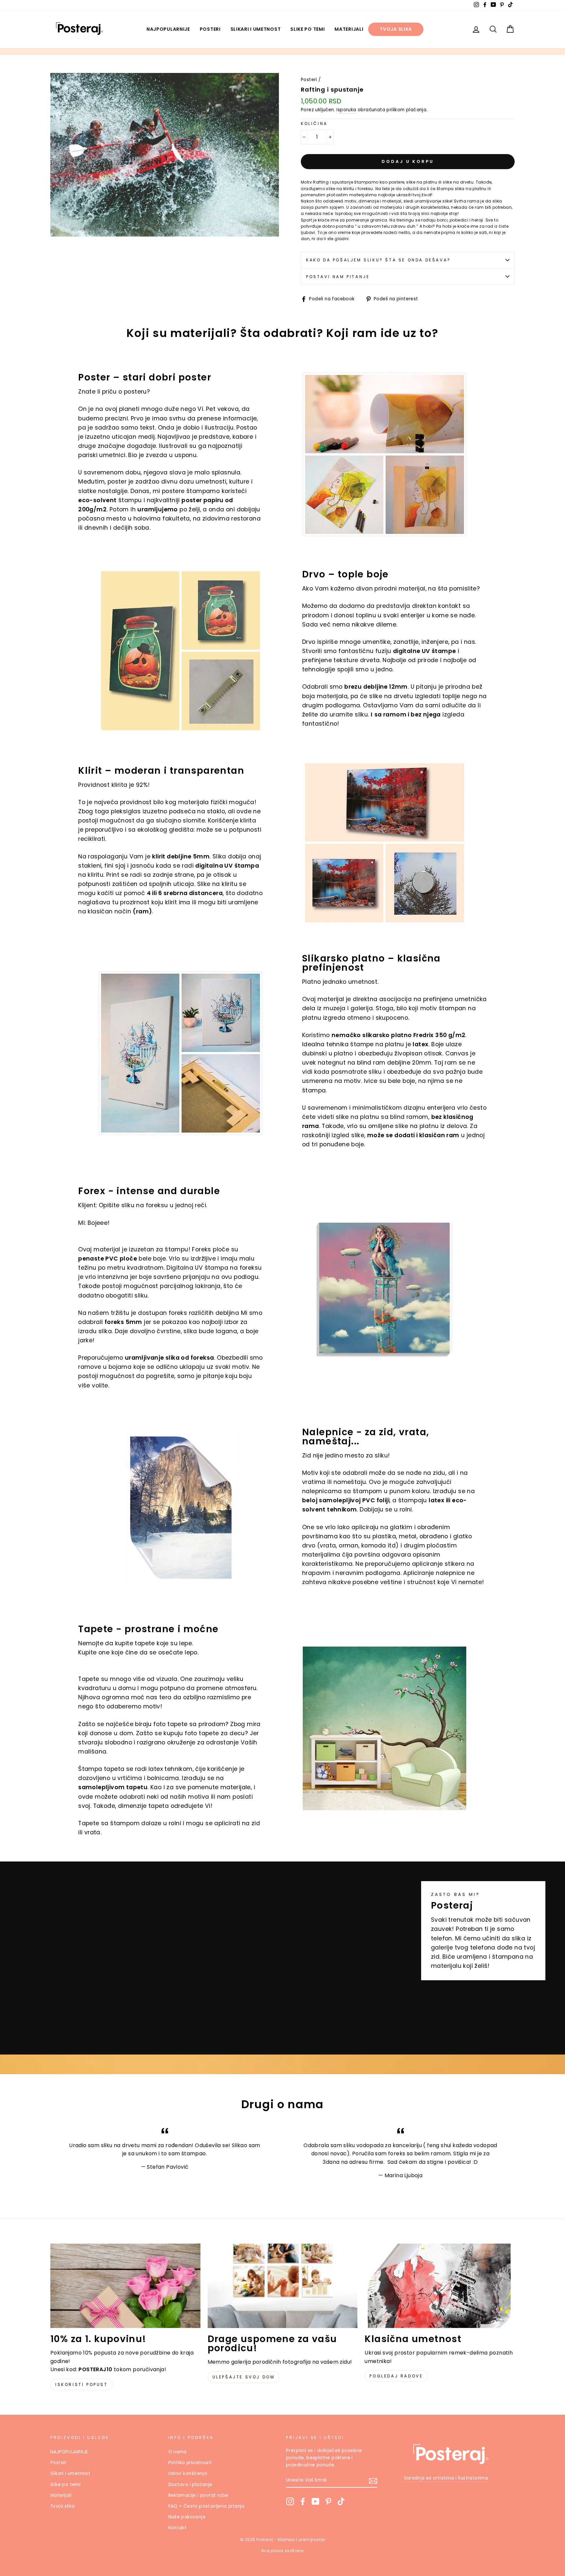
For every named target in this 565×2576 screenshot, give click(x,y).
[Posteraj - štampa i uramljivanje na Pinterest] (328, 2501)
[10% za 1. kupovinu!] (125, 2286)
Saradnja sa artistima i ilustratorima (446, 2478)
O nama (178, 2452)
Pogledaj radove (396, 2376)
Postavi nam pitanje (338, 277)
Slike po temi (308, 29)
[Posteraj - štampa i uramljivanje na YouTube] (316, 2501)
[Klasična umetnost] (440, 2286)
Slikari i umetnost (256, 29)
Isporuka (346, 110)
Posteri (210, 29)
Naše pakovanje (187, 2517)
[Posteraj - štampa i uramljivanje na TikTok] (341, 2501)
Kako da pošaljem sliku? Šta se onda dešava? (378, 260)
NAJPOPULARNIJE (168, 29)
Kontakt (178, 2528)
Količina (314, 124)
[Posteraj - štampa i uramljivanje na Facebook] (303, 2501)
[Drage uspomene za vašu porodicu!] (283, 2286)
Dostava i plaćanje (190, 2485)
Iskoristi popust (82, 2384)
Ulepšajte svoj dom (244, 2377)
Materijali (349, 29)
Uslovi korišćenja (188, 2473)
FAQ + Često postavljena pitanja (206, 2506)
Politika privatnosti (190, 2463)
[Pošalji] (373, 2480)
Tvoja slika (396, 29)
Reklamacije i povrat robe (198, 2495)
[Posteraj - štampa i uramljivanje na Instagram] (290, 2501)
